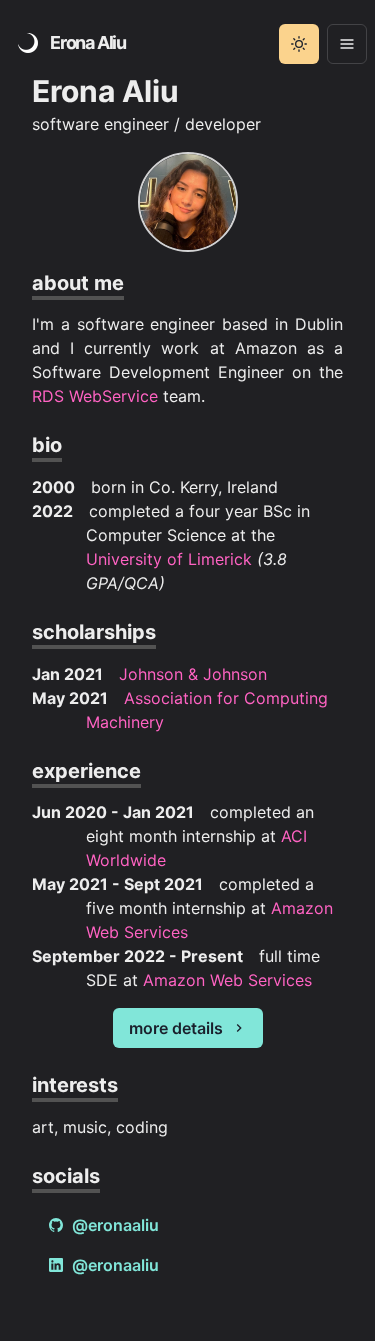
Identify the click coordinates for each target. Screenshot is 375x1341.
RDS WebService (97, 396)
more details (176, 1028)
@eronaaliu (115, 1225)
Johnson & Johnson (193, 674)
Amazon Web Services (225, 980)
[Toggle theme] (299, 44)
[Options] (347, 44)
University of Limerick (171, 559)
